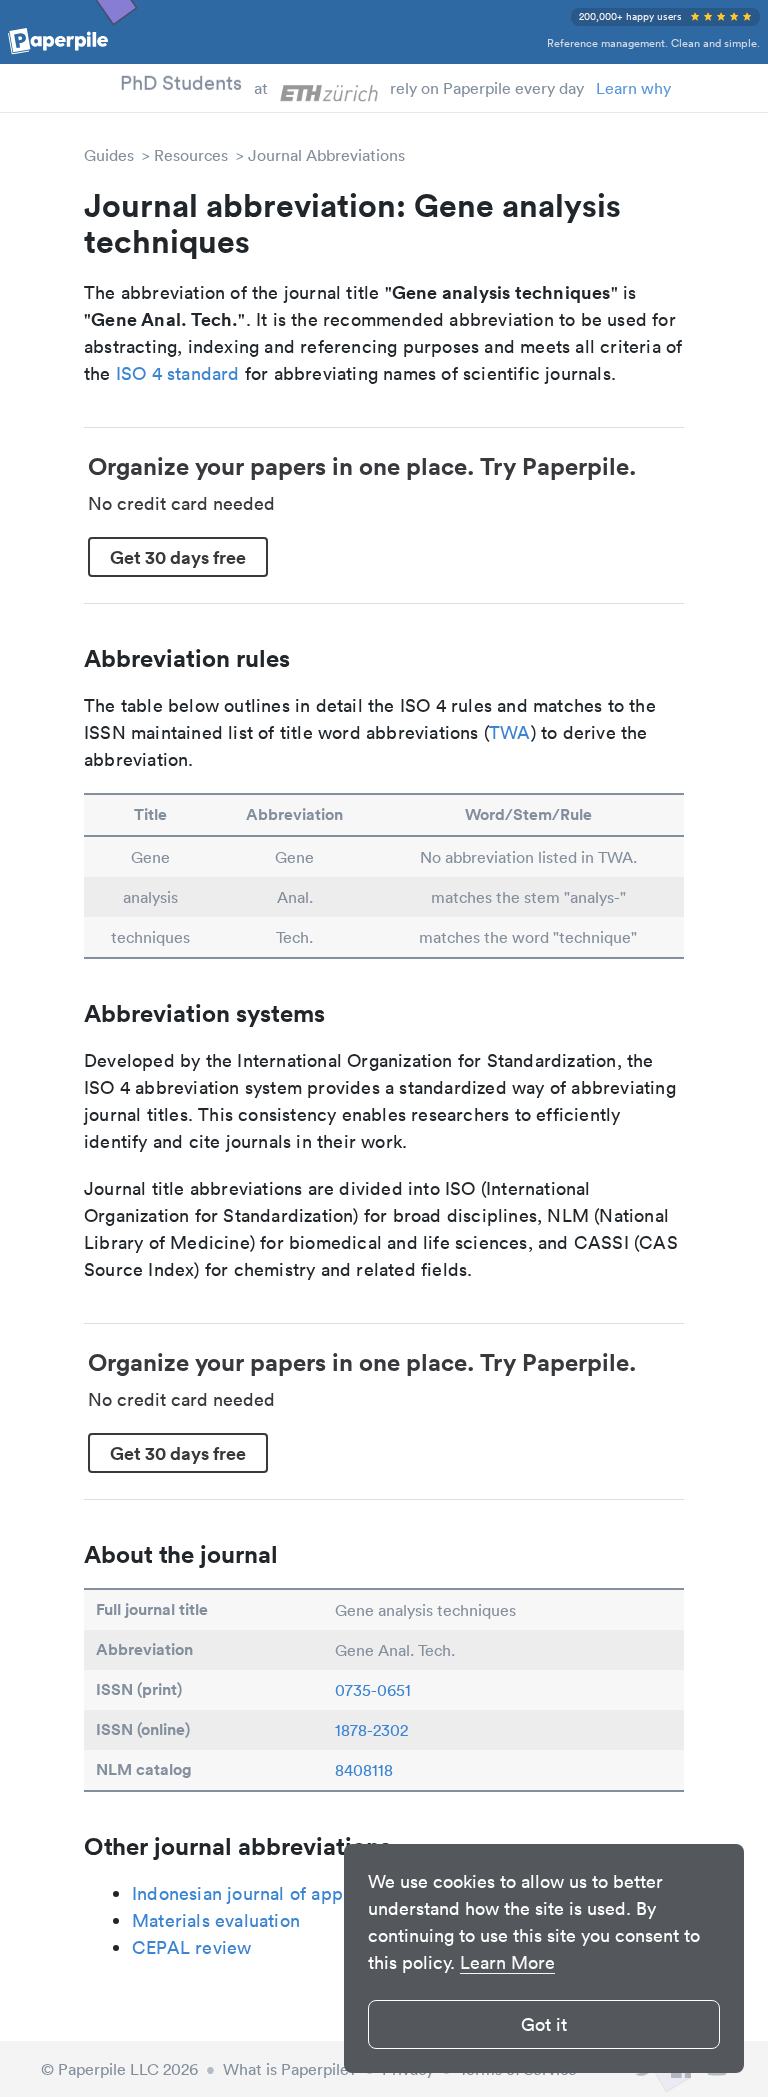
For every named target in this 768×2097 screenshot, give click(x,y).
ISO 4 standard (178, 373)
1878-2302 (371, 1730)
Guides (109, 155)
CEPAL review (191, 1947)
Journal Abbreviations (326, 155)
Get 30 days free (178, 557)
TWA (510, 732)
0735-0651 (373, 1690)
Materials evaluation (216, 1920)
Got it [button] (544, 2024)
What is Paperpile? (290, 2069)
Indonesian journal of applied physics (287, 1893)
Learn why (633, 88)
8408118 (364, 1770)
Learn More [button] (507, 1962)
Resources (191, 155)
